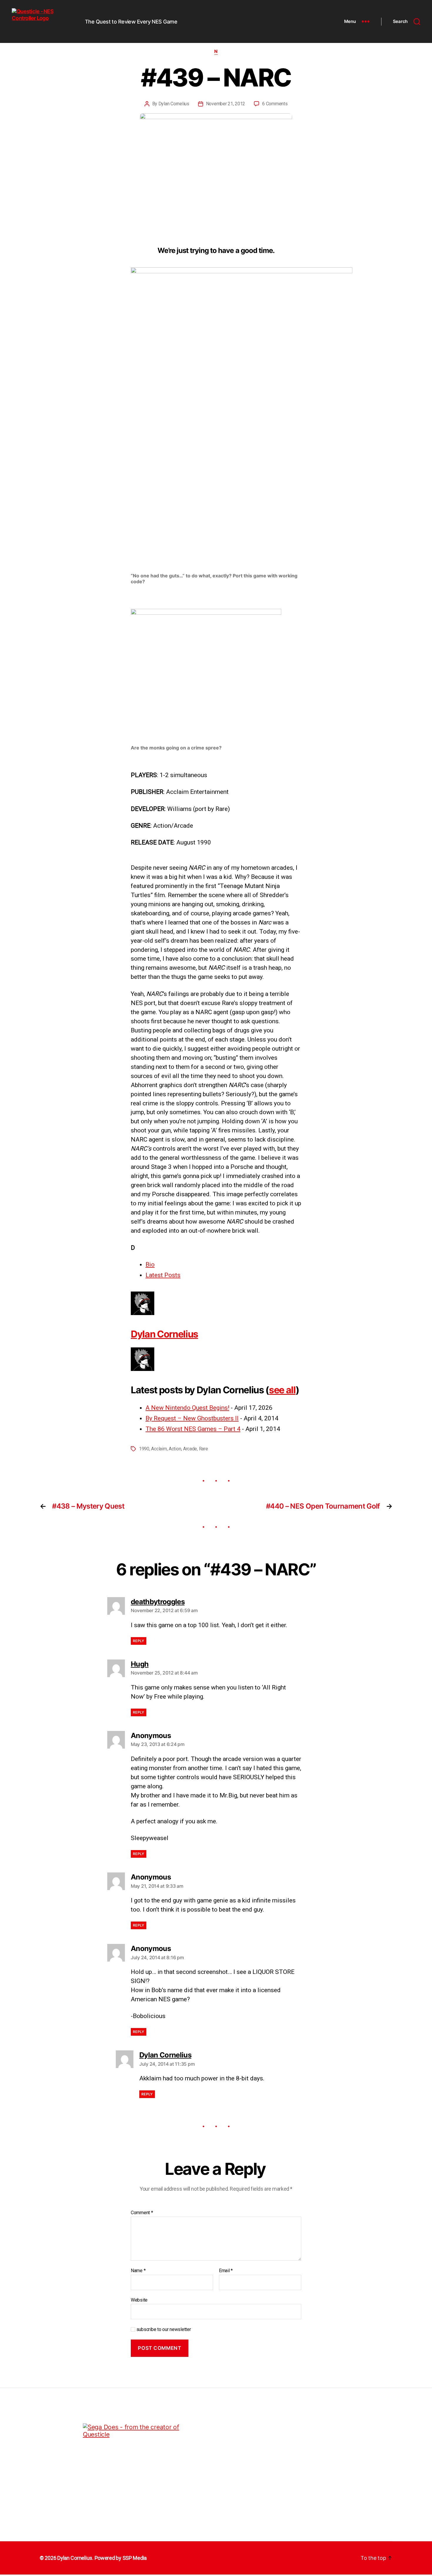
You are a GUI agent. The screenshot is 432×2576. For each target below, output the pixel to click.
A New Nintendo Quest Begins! (187, 1408)
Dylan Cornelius (174, 104)
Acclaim (159, 1449)
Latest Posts (163, 1275)
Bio (150, 1264)
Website (139, 2300)
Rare (204, 1449)
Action (175, 1449)
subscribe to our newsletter (163, 2329)
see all (282, 1390)
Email (226, 2271)
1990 (144, 1449)
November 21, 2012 (226, 104)
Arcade (190, 1449)
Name (138, 2271)
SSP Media (135, 2558)
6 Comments (275, 104)
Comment (142, 2213)
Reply (139, 1641)
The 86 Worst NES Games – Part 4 (193, 1429)
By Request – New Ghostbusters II (192, 1418)
